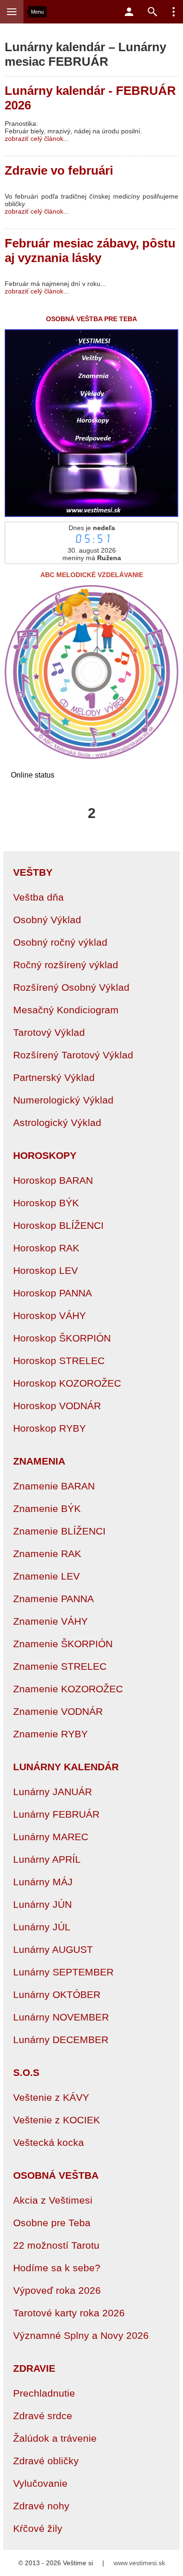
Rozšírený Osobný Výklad (71, 987)
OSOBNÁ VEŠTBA (56, 2175)
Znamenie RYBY (50, 1734)
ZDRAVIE (34, 2368)
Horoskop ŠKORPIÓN (62, 1338)
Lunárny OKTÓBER (57, 1994)
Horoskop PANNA (53, 1293)
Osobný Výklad (47, 920)
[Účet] (129, 12)
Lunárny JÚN (42, 1904)
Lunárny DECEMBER (61, 2040)
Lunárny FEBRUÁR (56, 1814)
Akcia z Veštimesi (53, 2200)
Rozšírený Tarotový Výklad (73, 1055)
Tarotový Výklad (49, 1032)
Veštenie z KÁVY (51, 2097)
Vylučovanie (40, 2483)
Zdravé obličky (46, 2461)
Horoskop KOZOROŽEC (67, 1383)
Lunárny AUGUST (53, 1949)
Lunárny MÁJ (43, 1882)
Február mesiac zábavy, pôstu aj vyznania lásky (90, 251)
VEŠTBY (33, 872)
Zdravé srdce (43, 2416)
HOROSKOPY (45, 1155)
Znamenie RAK (47, 1554)
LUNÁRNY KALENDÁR (66, 1767)
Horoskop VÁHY (50, 1315)
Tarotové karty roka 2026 (69, 2313)
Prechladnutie (44, 2393)
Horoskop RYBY (50, 1428)
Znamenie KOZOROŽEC (68, 1689)
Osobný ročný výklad (60, 942)
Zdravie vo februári (59, 170)
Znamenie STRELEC (60, 1666)
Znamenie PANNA (53, 1599)
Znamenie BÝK (47, 1508)
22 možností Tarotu (56, 2245)
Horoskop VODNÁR (57, 1406)
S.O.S (26, 2072)
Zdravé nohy (41, 2506)
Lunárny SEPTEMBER (63, 1972)
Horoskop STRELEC (59, 1361)
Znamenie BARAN (54, 1486)
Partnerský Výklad (54, 1077)
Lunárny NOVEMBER (61, 2017)
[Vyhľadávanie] (152, 12)
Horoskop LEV (46, 1270)
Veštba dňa (38, 897)
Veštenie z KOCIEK (57, 2120)
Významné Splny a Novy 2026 (81, 2335)
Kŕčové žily (38, 2528)
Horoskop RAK (46, 1248)
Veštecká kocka (49, 2142)
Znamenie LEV (46, 1576)
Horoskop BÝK (46, 1203)
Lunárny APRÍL (47, 1859)
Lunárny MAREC (51, 1837)
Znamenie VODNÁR (58, 1711)
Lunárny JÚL (42, 1927)
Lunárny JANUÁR (53, 1792)
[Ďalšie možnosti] (174, 12)
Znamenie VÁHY (50, 1621)
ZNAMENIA (39, 1461)
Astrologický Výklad (57, 1122)
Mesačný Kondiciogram (66, 1010)
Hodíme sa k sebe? (57, 2268)
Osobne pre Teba (52, 2223)
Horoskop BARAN (53, 1180)
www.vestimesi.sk (139, 2563)
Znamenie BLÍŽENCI (59, 1531)
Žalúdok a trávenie (55, 2438)
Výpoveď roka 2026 (57, 2290)
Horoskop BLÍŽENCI (58, 1225)
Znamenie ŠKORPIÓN (63, 1644)
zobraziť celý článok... (37, 139)
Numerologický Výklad (63, 1100)
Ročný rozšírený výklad (66, 965)
